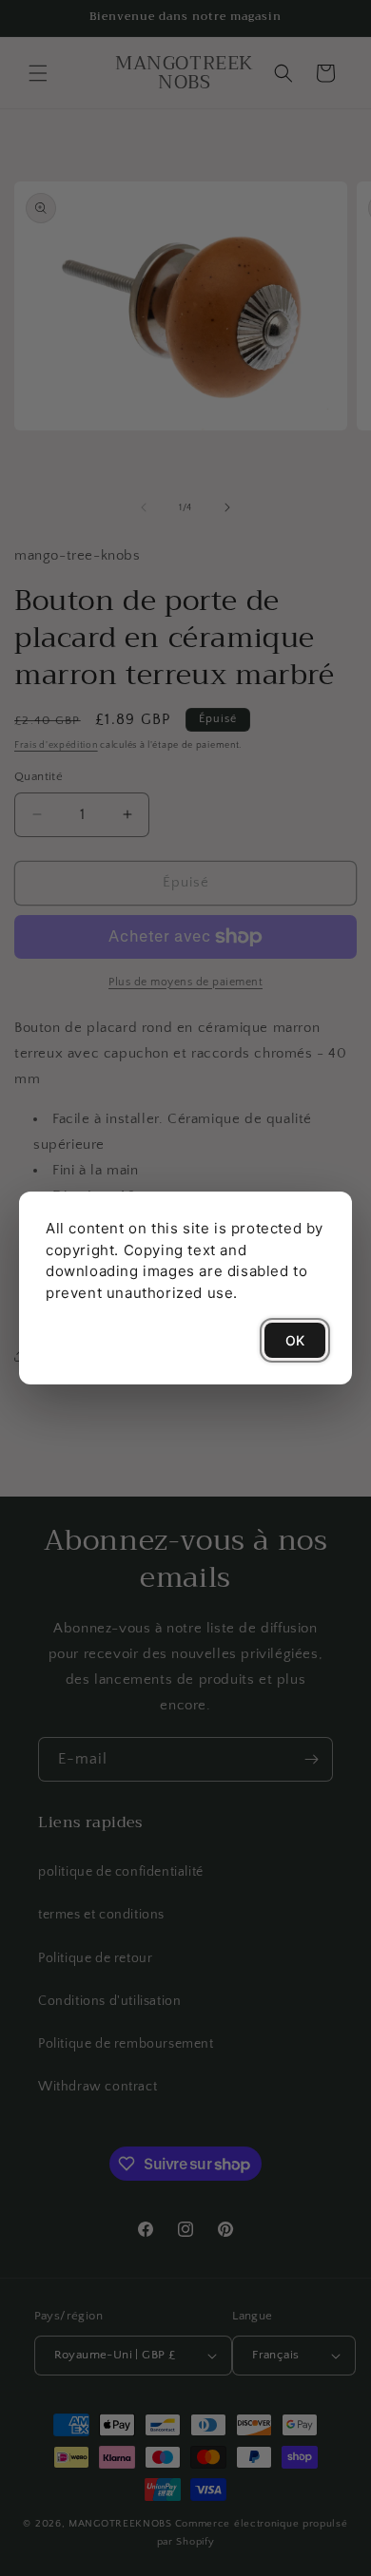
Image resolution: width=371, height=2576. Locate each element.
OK (295, 1340)
